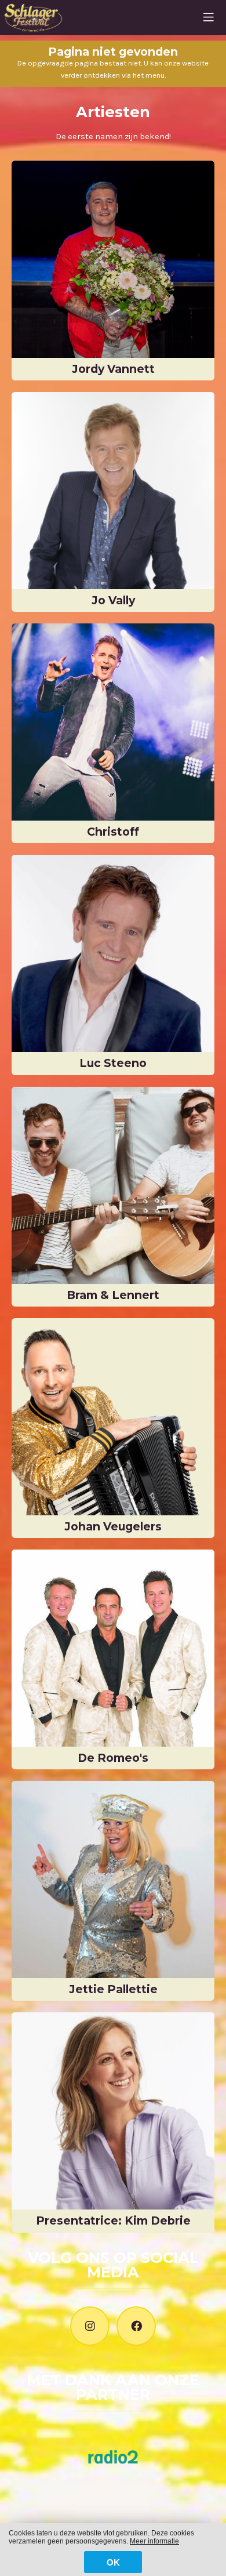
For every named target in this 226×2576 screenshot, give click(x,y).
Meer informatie (154, 2541)
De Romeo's (113, 1758)
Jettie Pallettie (113, 1989)
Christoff (113, 832)
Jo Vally (113, 600)
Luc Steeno (113, 1063)
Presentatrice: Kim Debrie (113, 2221)
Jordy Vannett (113, 369)
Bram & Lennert (113, 1295)
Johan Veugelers (113, 1526)
